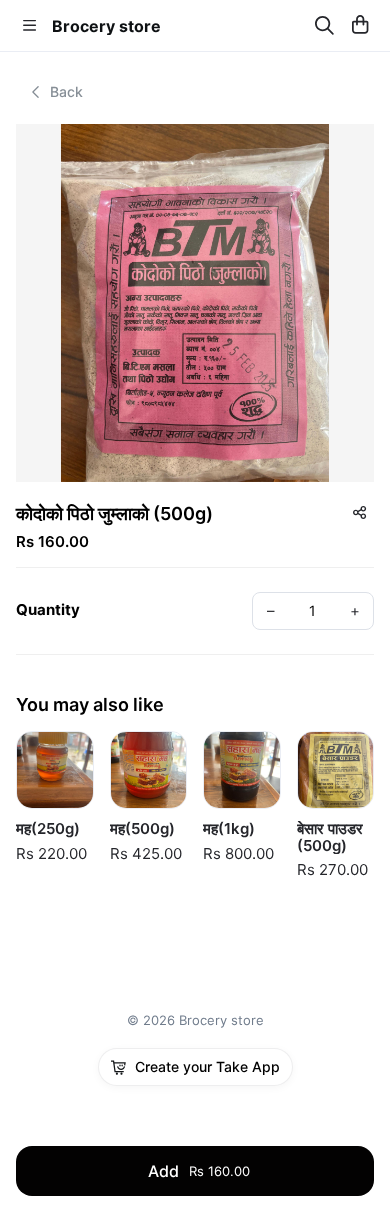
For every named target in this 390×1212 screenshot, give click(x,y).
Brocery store (106, 26)
